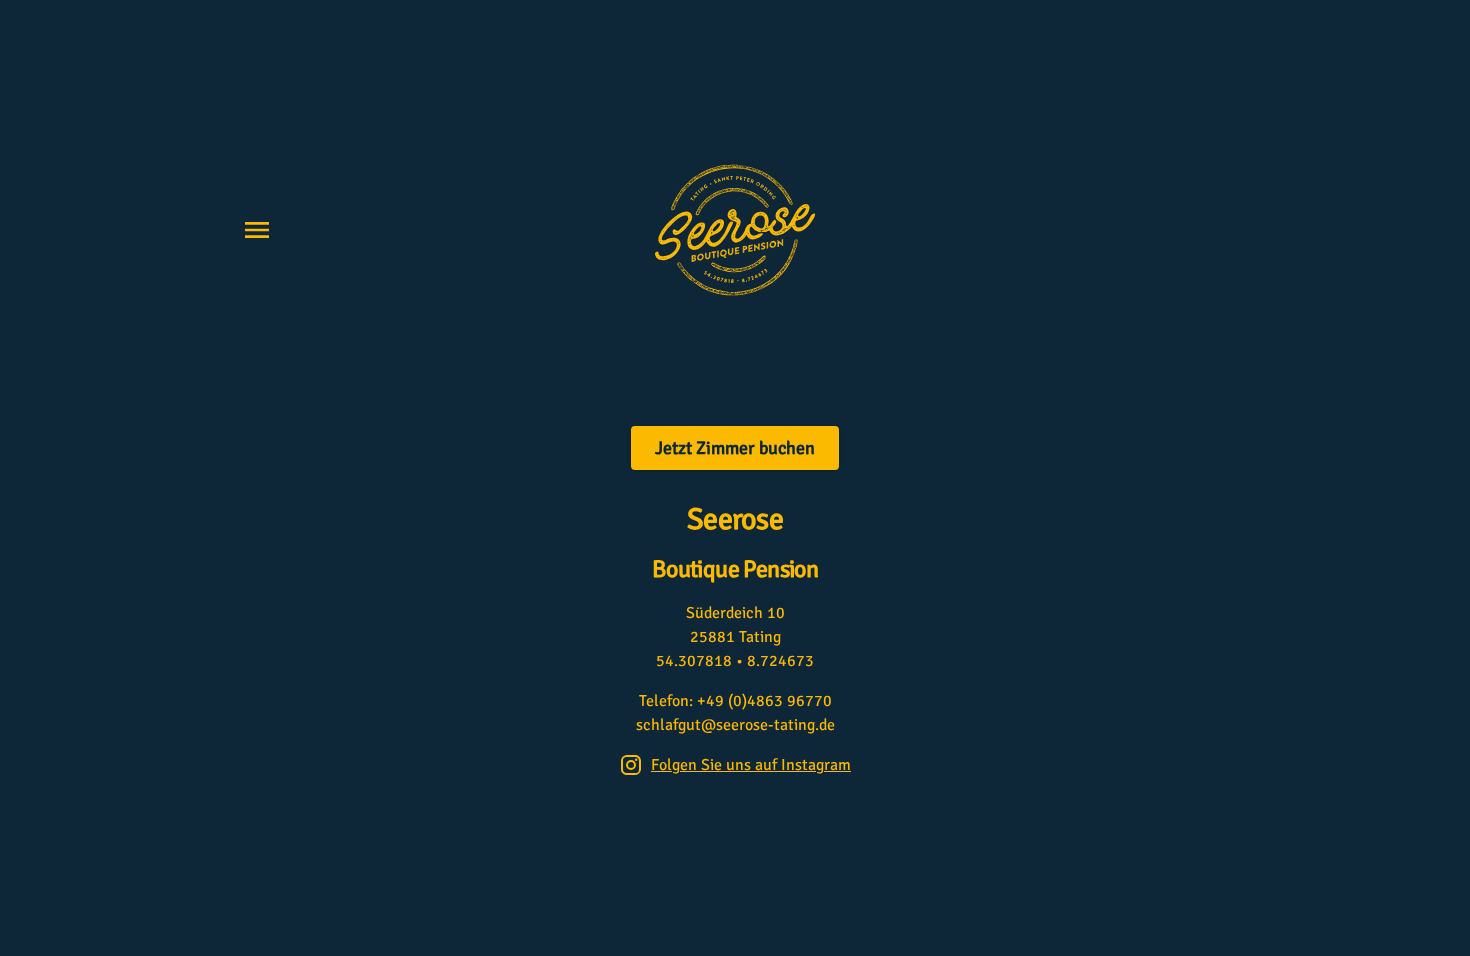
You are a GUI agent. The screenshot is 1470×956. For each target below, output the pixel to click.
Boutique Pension (735, 569)
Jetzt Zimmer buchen (735, 448)
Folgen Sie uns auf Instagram (751, 765)
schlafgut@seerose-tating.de (735, 725)
